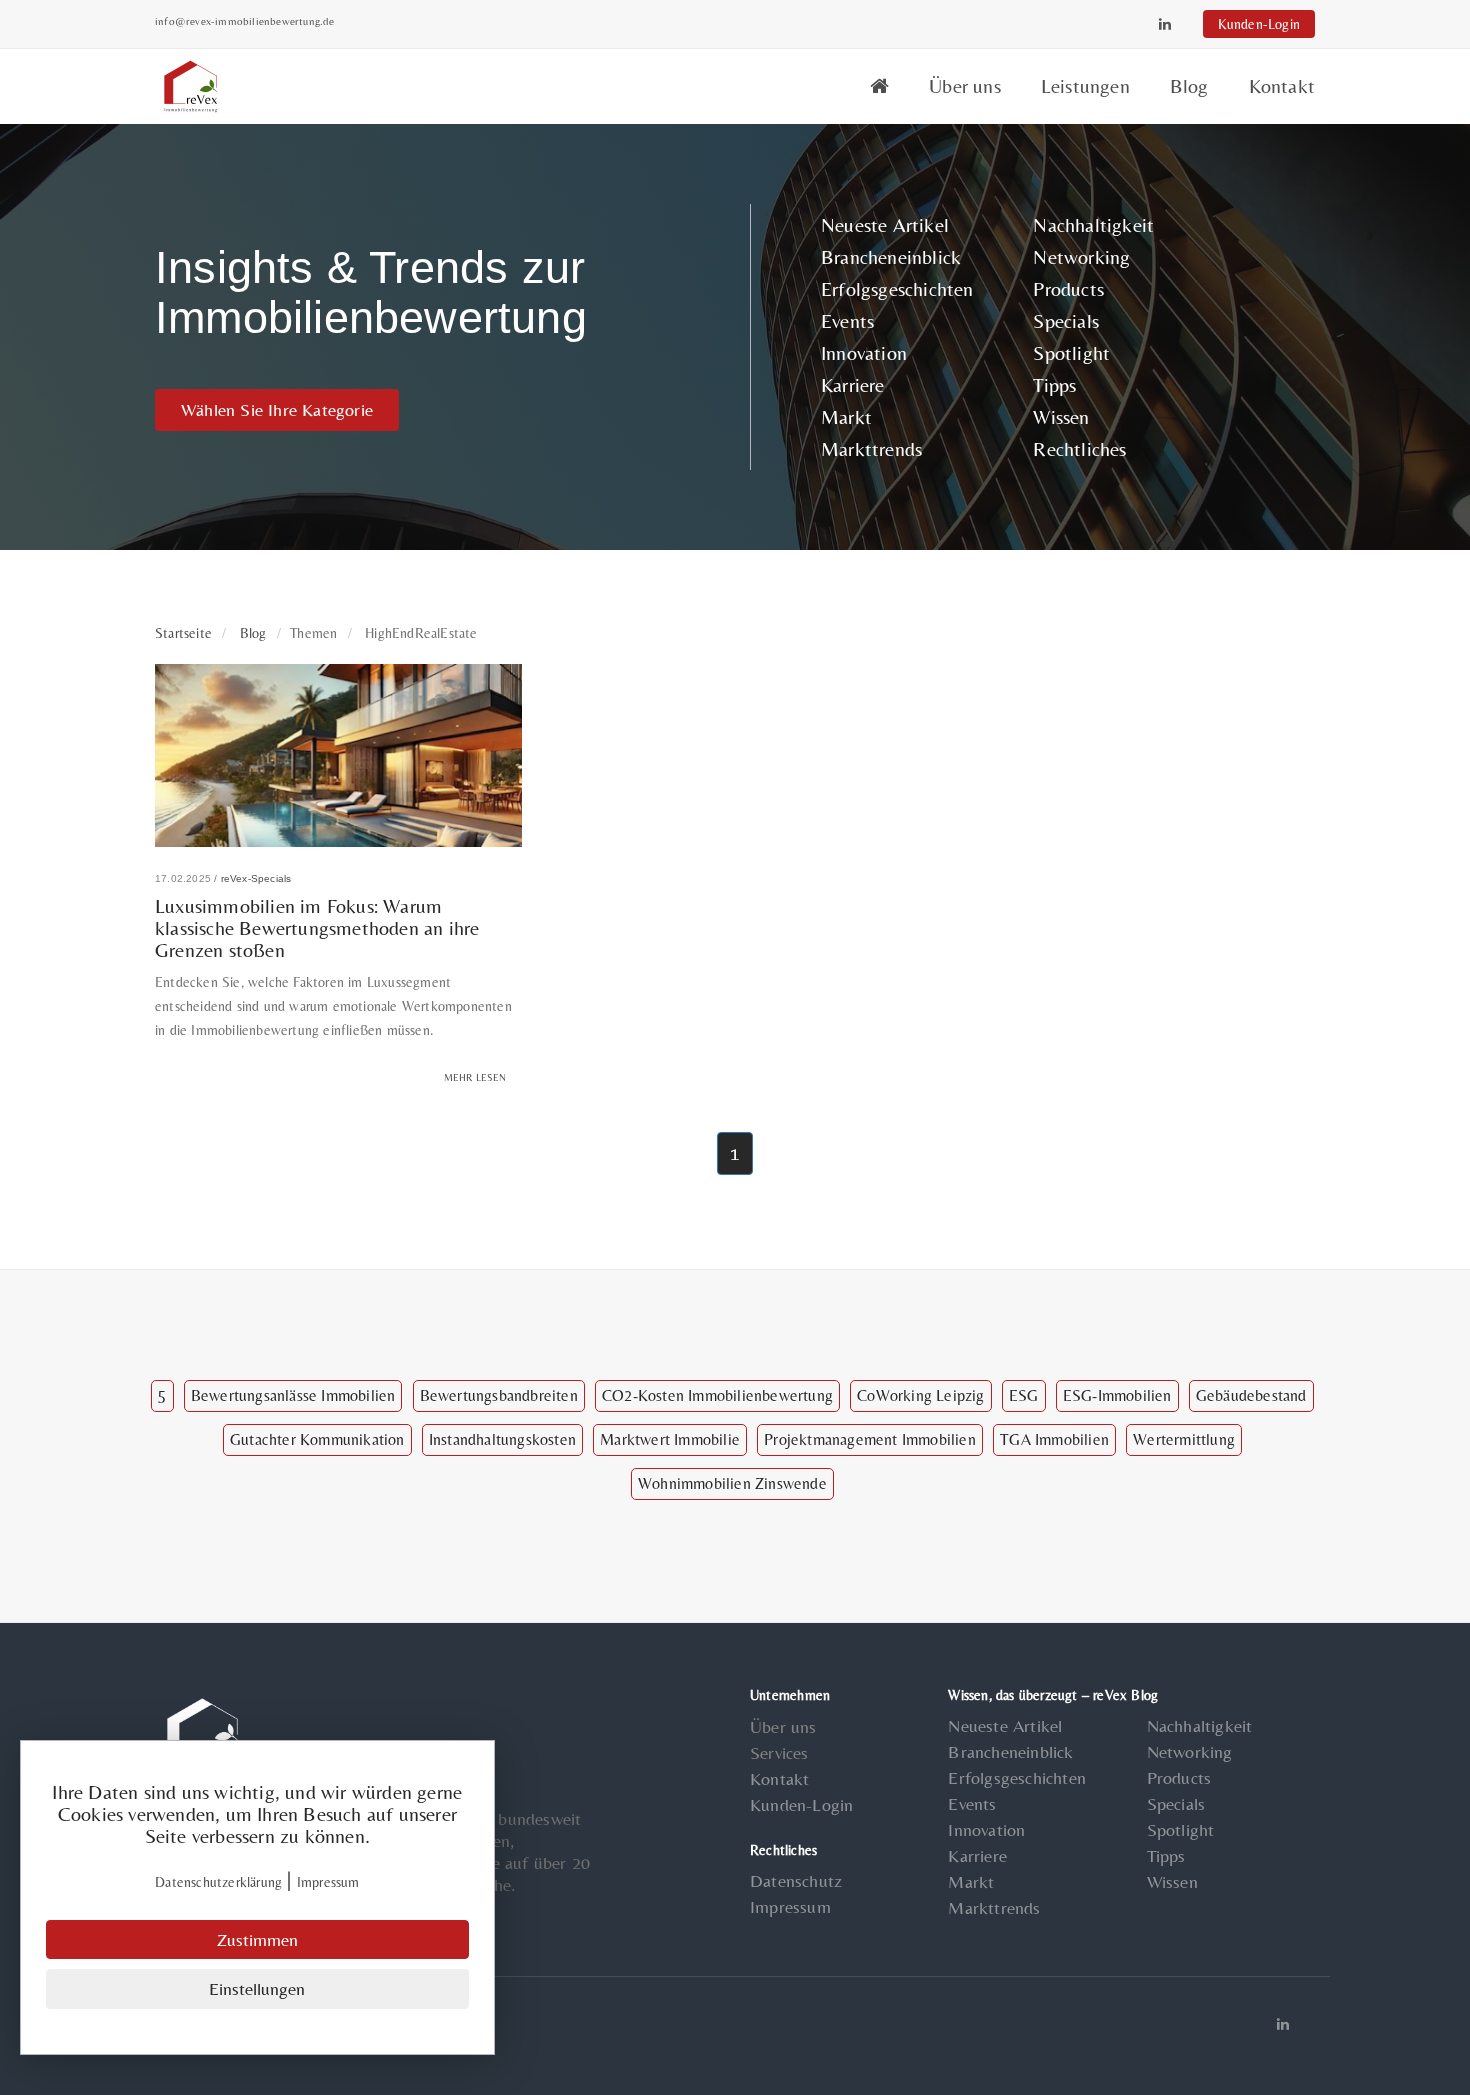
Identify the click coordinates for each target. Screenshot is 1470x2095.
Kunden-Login (1259, 24)
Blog (1189, 86)
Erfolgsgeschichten (897, 288)
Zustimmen (257, 1939)
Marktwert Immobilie (670, 1439)
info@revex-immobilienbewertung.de (245, 21)
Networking (1081, 256)
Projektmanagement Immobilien (870, 1439)
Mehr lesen (475, 1077)
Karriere (853, 384)
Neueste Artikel (885, 224)
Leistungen (1085, 86)
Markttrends (871, 448)
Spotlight (1071, 352)
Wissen (1061, 416)
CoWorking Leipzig (920, 1395)
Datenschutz (796, 1880)
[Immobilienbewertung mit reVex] (192, 83)
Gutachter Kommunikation (317, 1439)
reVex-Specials (256, 878)
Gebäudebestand (1251, 1395)
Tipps (1054, 384)
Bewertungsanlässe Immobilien (293, 1395)
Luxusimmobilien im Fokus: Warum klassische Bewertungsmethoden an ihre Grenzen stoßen (317, 928)
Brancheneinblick (891, 256)
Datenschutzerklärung (218, 1882)
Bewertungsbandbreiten (499, 1395)
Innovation (864, 352)
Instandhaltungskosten (502, 1439)
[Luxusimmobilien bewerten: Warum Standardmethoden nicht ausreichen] (338, 752)
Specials (1066, 320)
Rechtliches (1079, 448)
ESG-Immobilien (1117, 1395)
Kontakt (1282, 86)
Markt (846, 416)
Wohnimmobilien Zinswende (732, 1483)
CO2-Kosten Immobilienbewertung (717, 1395)
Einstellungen (257, 1988)
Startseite (183, 633)
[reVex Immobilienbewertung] (879, 86)
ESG (1024, 1395)
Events (847, 320)
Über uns (965, 86)
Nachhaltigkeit (1093, 224)
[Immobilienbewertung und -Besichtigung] (205, 1733)
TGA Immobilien (1054, 1439)
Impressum (790, 1906)
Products (1068, 288)
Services (779, 1752)
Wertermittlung (1184, 1439)
